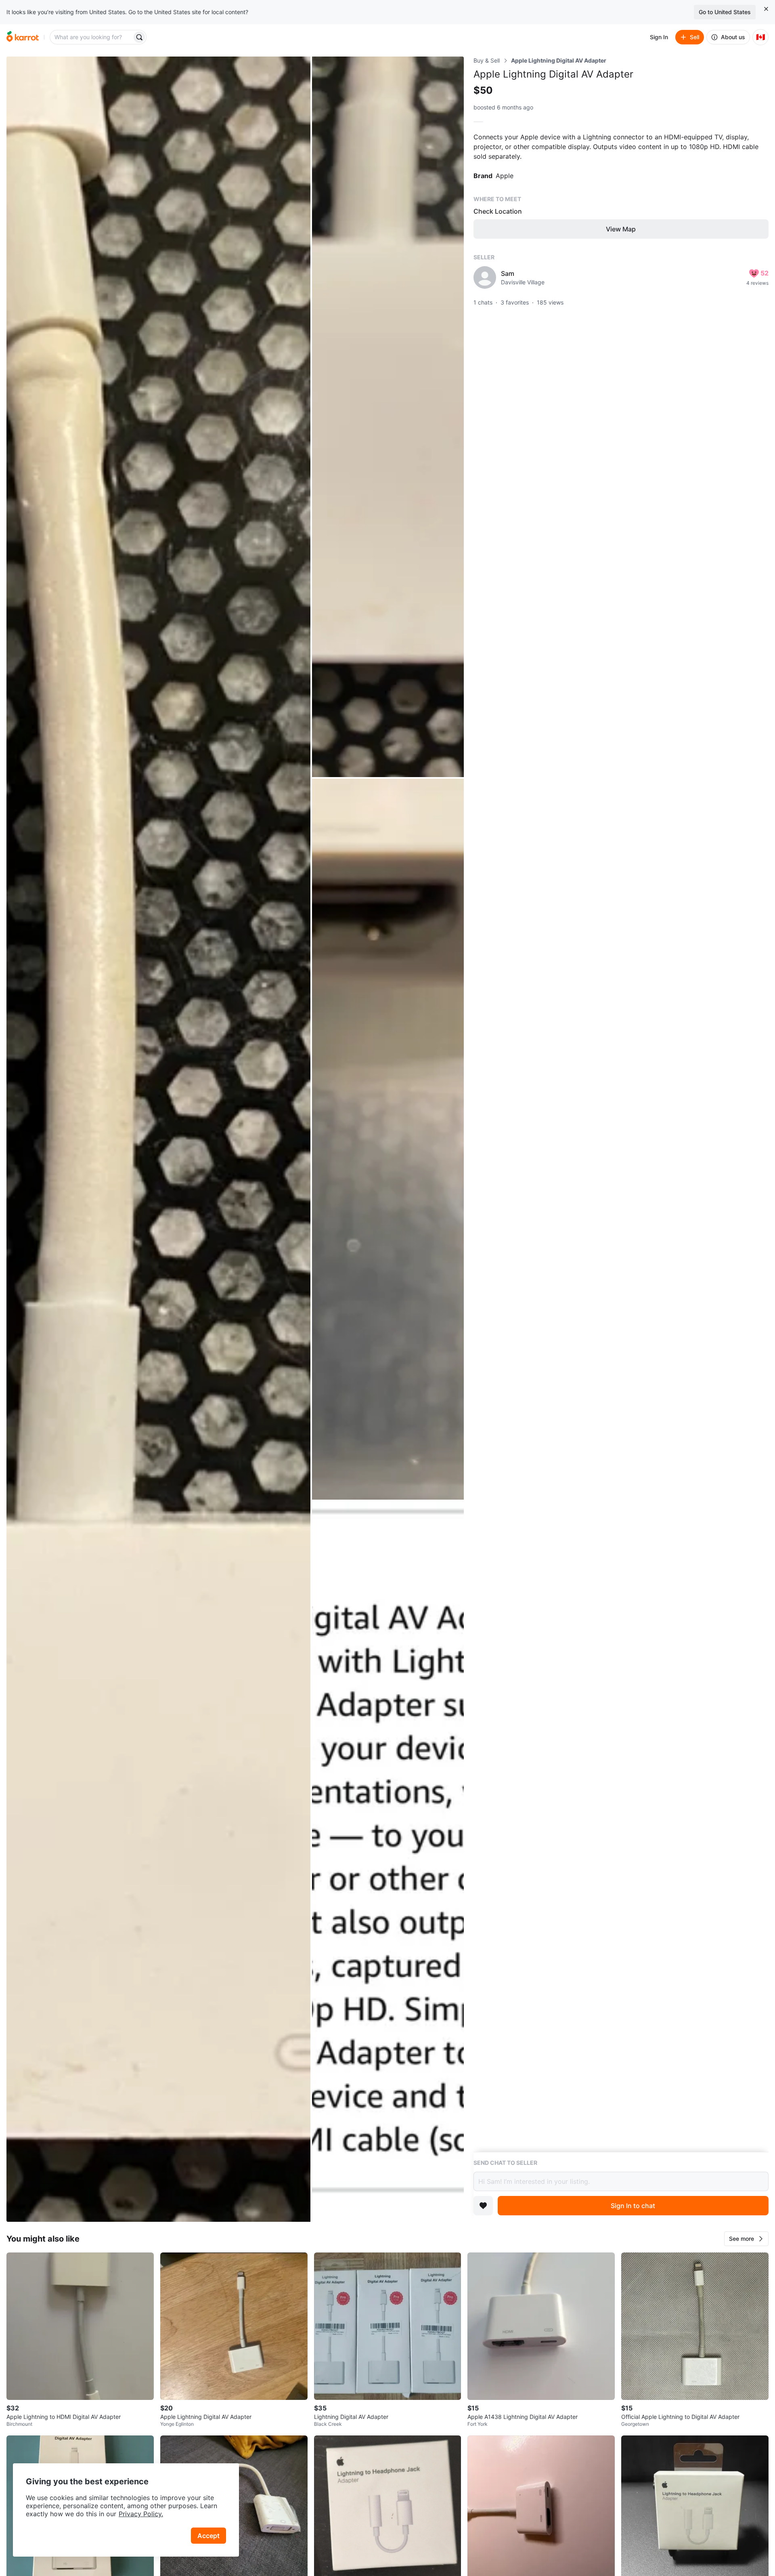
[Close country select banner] (766, 9)
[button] (746, 2239)
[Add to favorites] (483, 2206)
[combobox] (92, 37)
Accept (208, 2536)
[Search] (139, 37)
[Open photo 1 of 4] (158, 1139)
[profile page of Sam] (485, 277)
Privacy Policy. (141, 2514)
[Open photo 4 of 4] (388, 1862)
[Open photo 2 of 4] (388, 417)
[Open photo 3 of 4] (388, 1139)
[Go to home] (23, 37)
